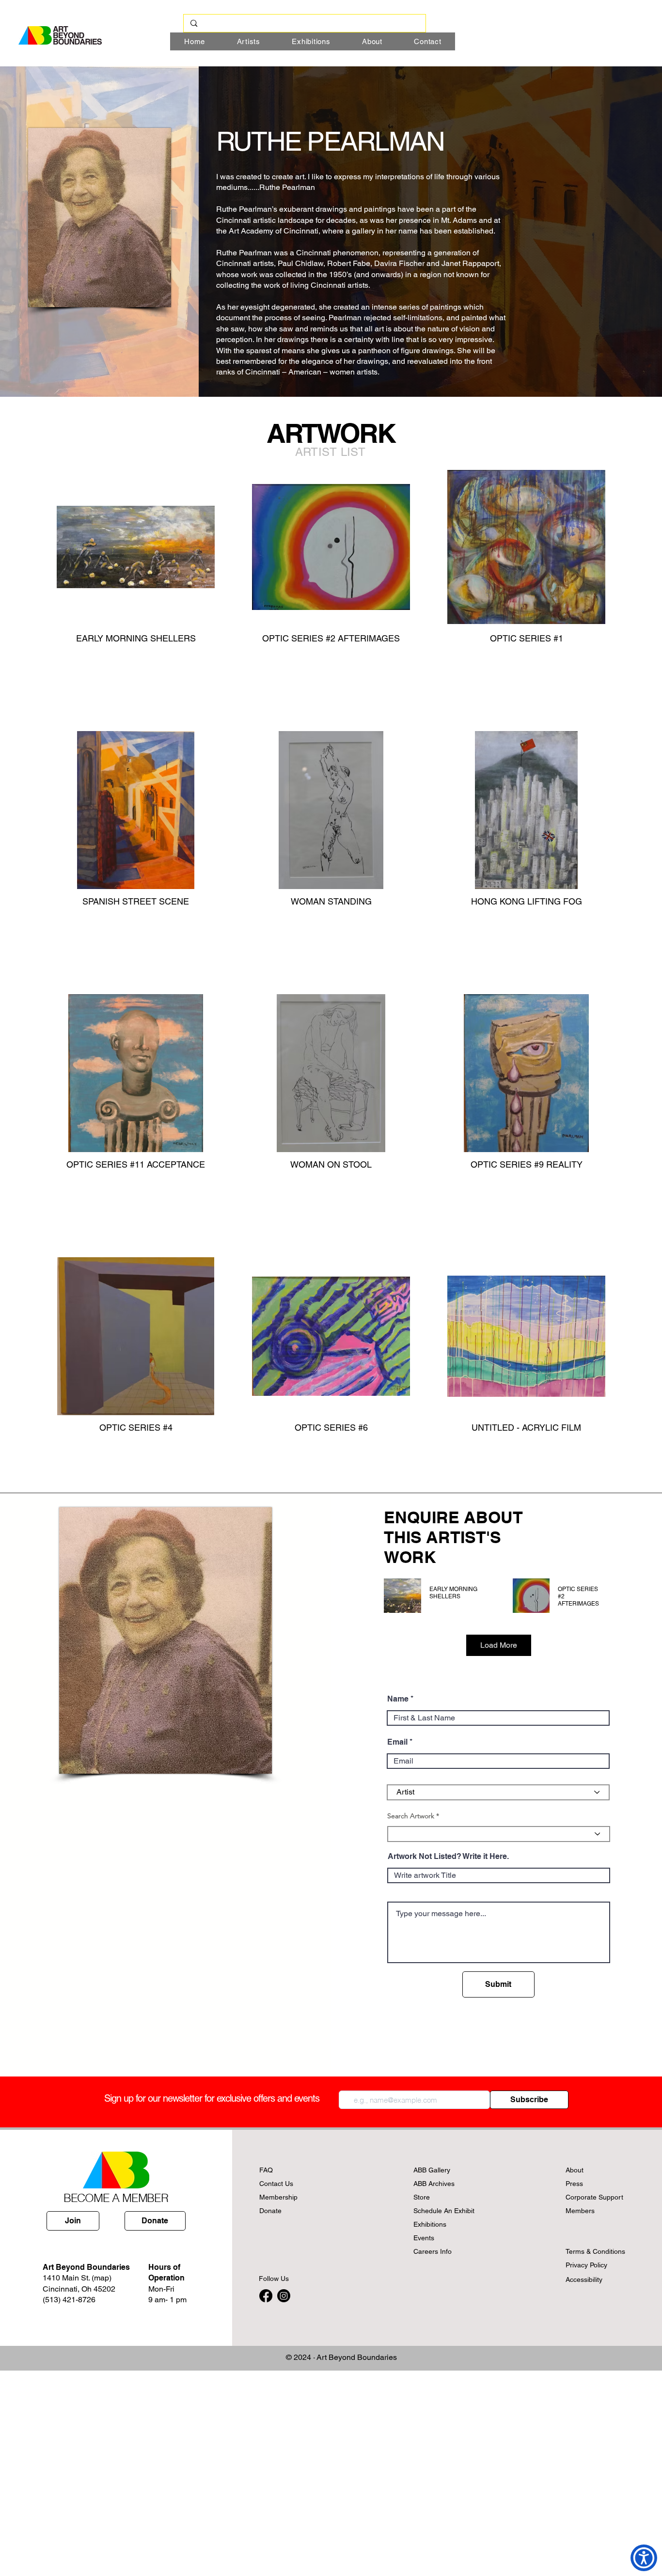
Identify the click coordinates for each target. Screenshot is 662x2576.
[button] (331, 452)
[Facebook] (266, 2296)
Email (397, 1742)
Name (398, 1699)
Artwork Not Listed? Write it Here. (448, 1857)
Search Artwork (411, 1816)
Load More (499, 1645)
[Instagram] (284, 2296)
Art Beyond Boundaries (357, 2357)
